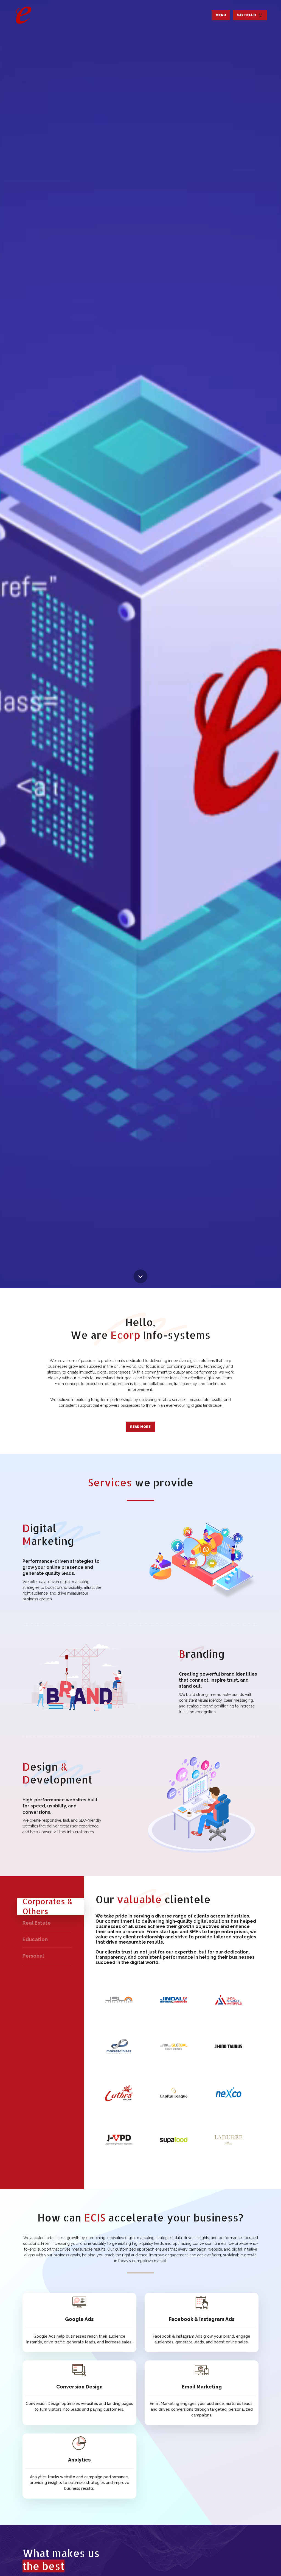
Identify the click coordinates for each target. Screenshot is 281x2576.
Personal (33, 1956)
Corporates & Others (48, 1907)
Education (35, 1939)
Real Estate (37, 1923)
